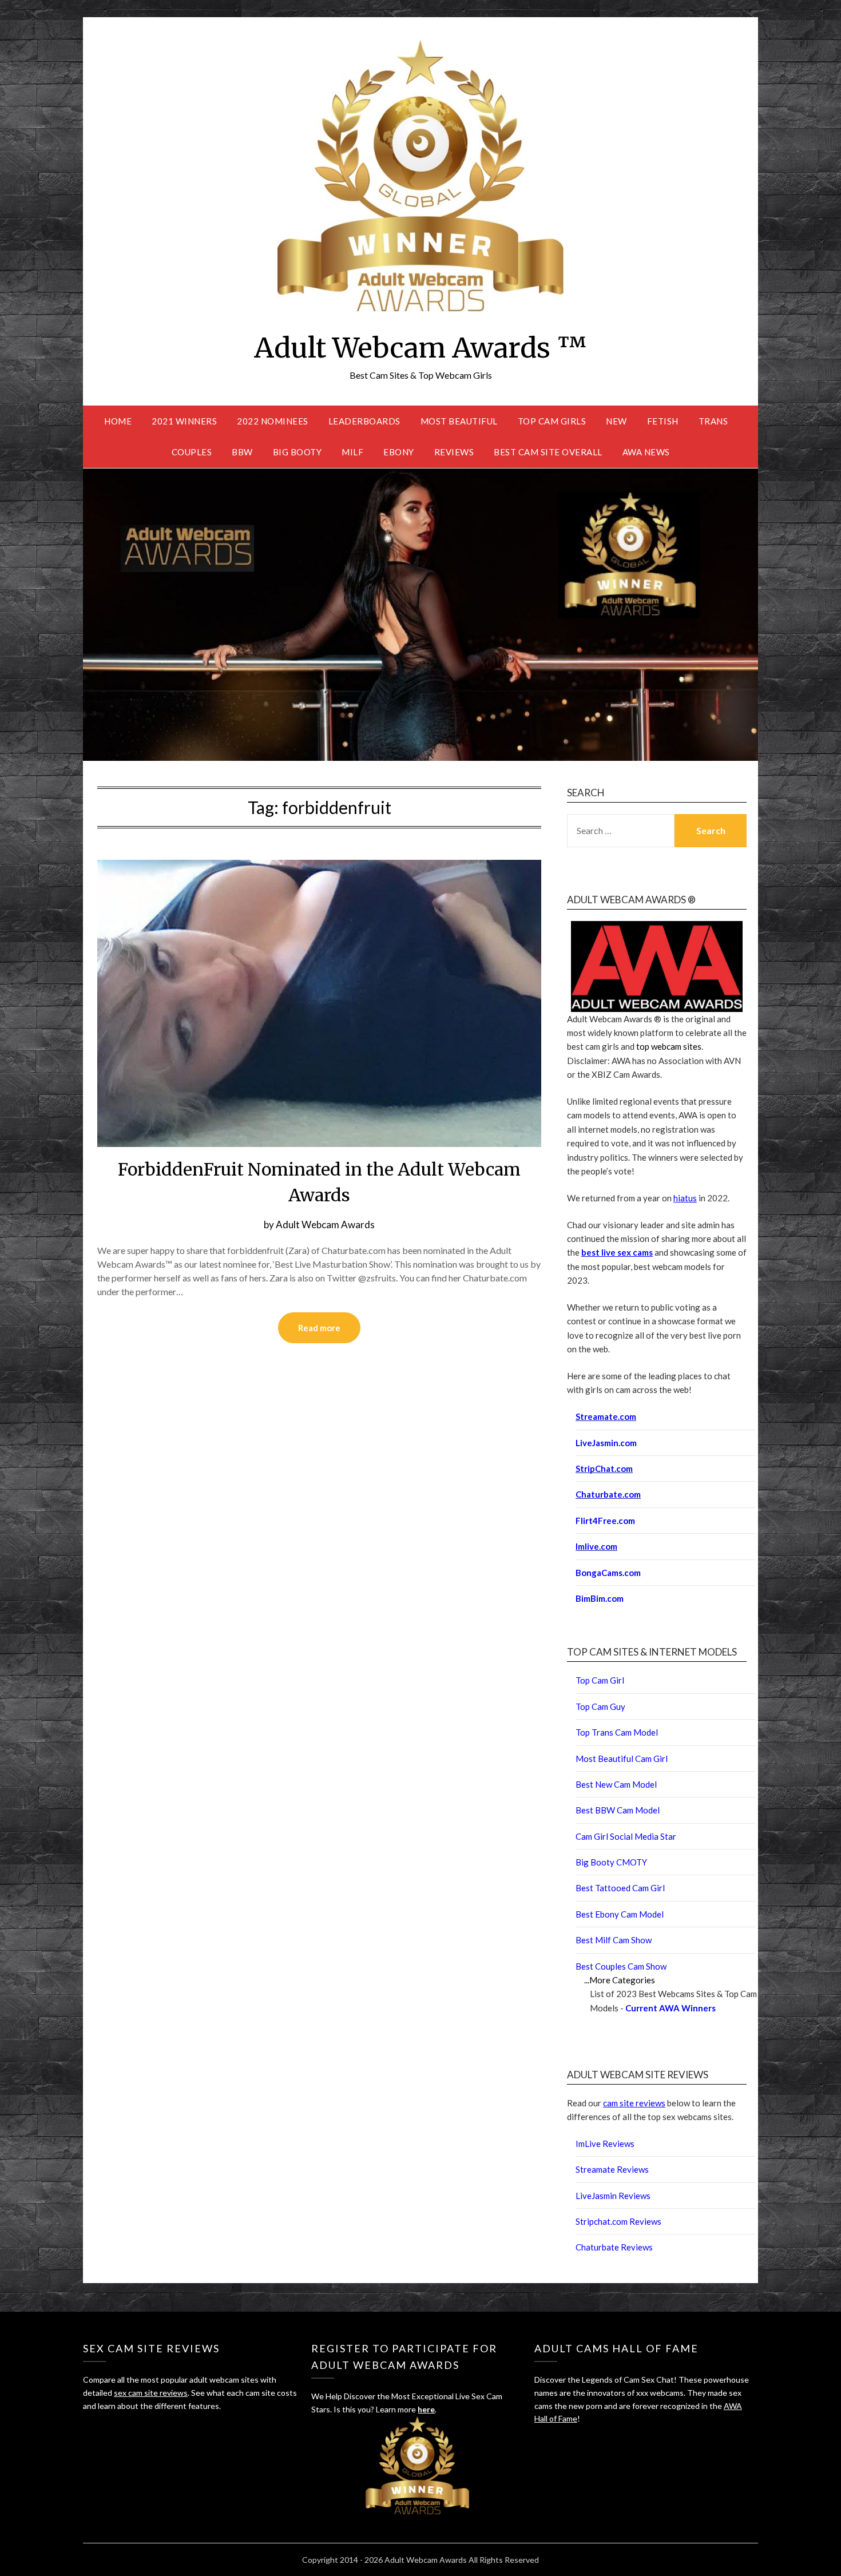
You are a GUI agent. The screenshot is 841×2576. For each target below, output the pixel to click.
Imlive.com (596, 1546)
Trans (713, 421)
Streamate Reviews (612, 2169)
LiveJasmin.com (606, 1443)
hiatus (685, 1198)
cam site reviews (634, 2103)
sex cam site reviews (151, 2393)
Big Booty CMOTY (611, 1862)
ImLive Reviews (605, 2144)
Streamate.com (606, 1416)
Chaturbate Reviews (614, 2247)
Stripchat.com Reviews (618, 2221)
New (616, 421)
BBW (242, 452)
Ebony (399, 452)
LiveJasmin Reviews (613, 2196)
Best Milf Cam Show (614, 1940)
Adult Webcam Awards (325, 1225)
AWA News (646, 452)
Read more (319, 1328)
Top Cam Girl (600, 1680)
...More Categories (620, 1980)
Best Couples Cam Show (621, 1966)
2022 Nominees (273, 421)
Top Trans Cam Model (617, 1732)
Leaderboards (364, 421)
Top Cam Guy (600, 1706)
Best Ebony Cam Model (620, 1914)
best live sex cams (617, 1252)
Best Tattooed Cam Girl (620, 1888)
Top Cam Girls (552, 421)
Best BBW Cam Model (618, 1810)
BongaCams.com (608, 1573)
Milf (352, 452)
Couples (192, 452)
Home (118, 421)
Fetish (663, 421)
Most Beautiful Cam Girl (622, 1759)
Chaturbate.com (608, 1494)
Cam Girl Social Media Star (626, 1836)
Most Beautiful (459, 421)
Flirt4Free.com (605, 1521)
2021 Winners (184, 421)
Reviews (454, 452)
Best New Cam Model (616, 1784)
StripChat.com (604, 1468)
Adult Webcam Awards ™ (420, 348)
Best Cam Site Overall (548, 452)
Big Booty (297, 452)
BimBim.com (600, 1598)
